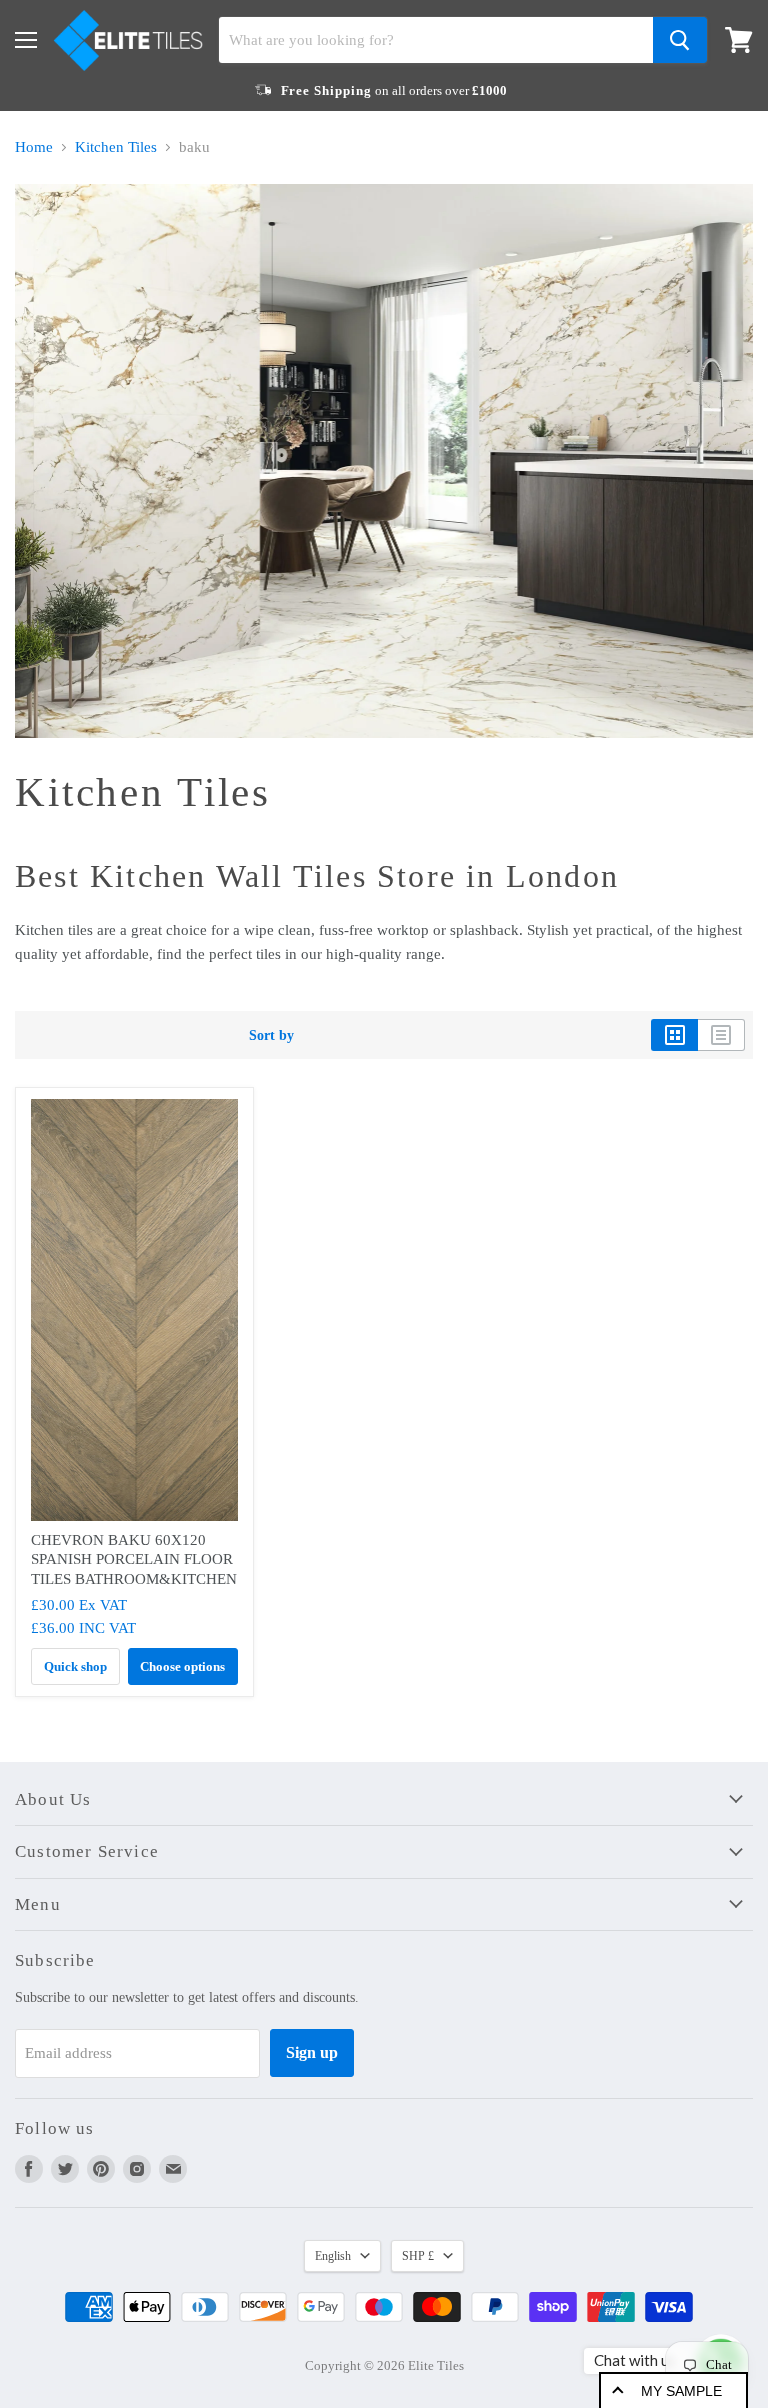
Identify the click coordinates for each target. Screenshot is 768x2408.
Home (34, 147)
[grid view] (674, 1035)
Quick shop (75, 1666)
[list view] (721, 1035)
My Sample (681, 2391)
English (333, 2256)
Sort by (271, 1035)
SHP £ (418, 2256)
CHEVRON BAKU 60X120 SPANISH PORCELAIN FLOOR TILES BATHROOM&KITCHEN (134, 1559)
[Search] (680, 40)
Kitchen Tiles (116, 147)
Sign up (312, 2052)
